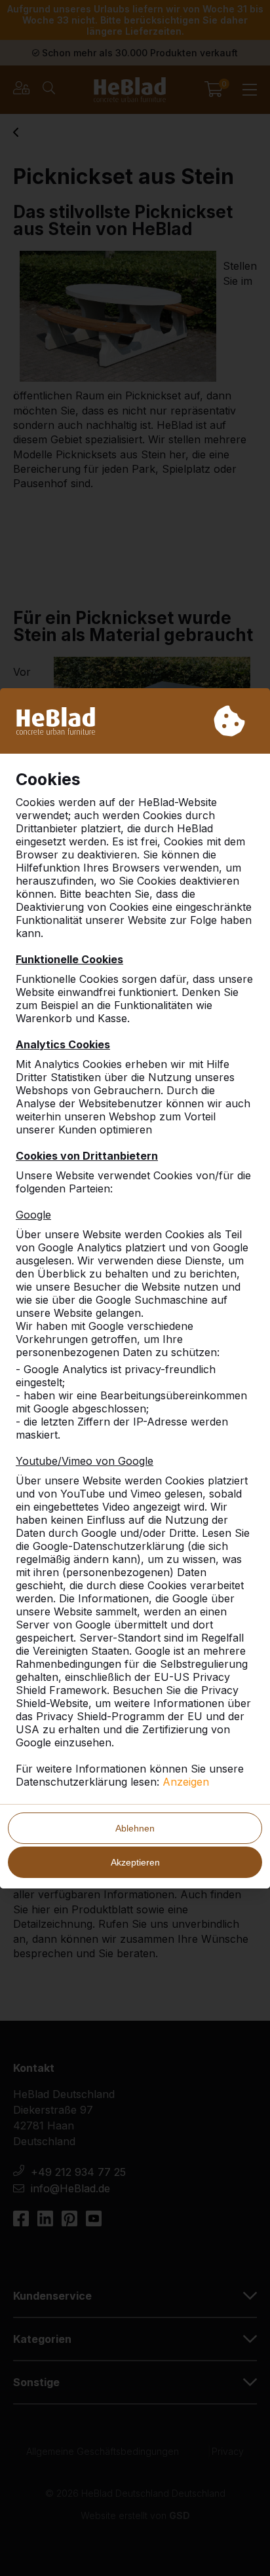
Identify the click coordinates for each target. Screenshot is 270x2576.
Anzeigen (186, 1782)
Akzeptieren (135, 1862)
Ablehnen (135, 1828)
